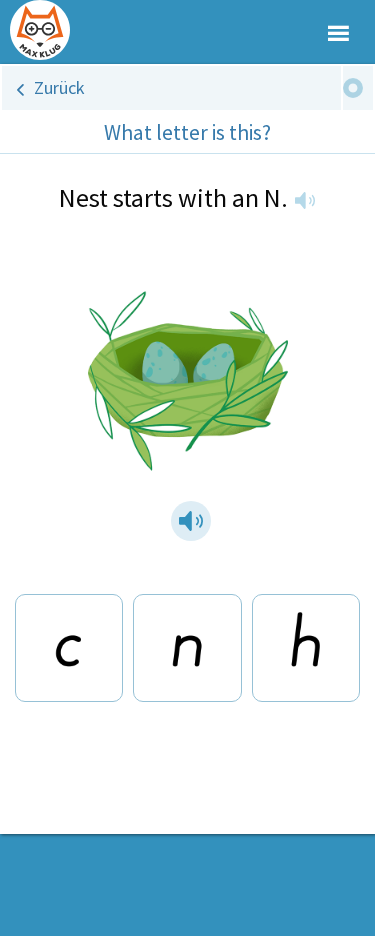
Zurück (59, 87)
